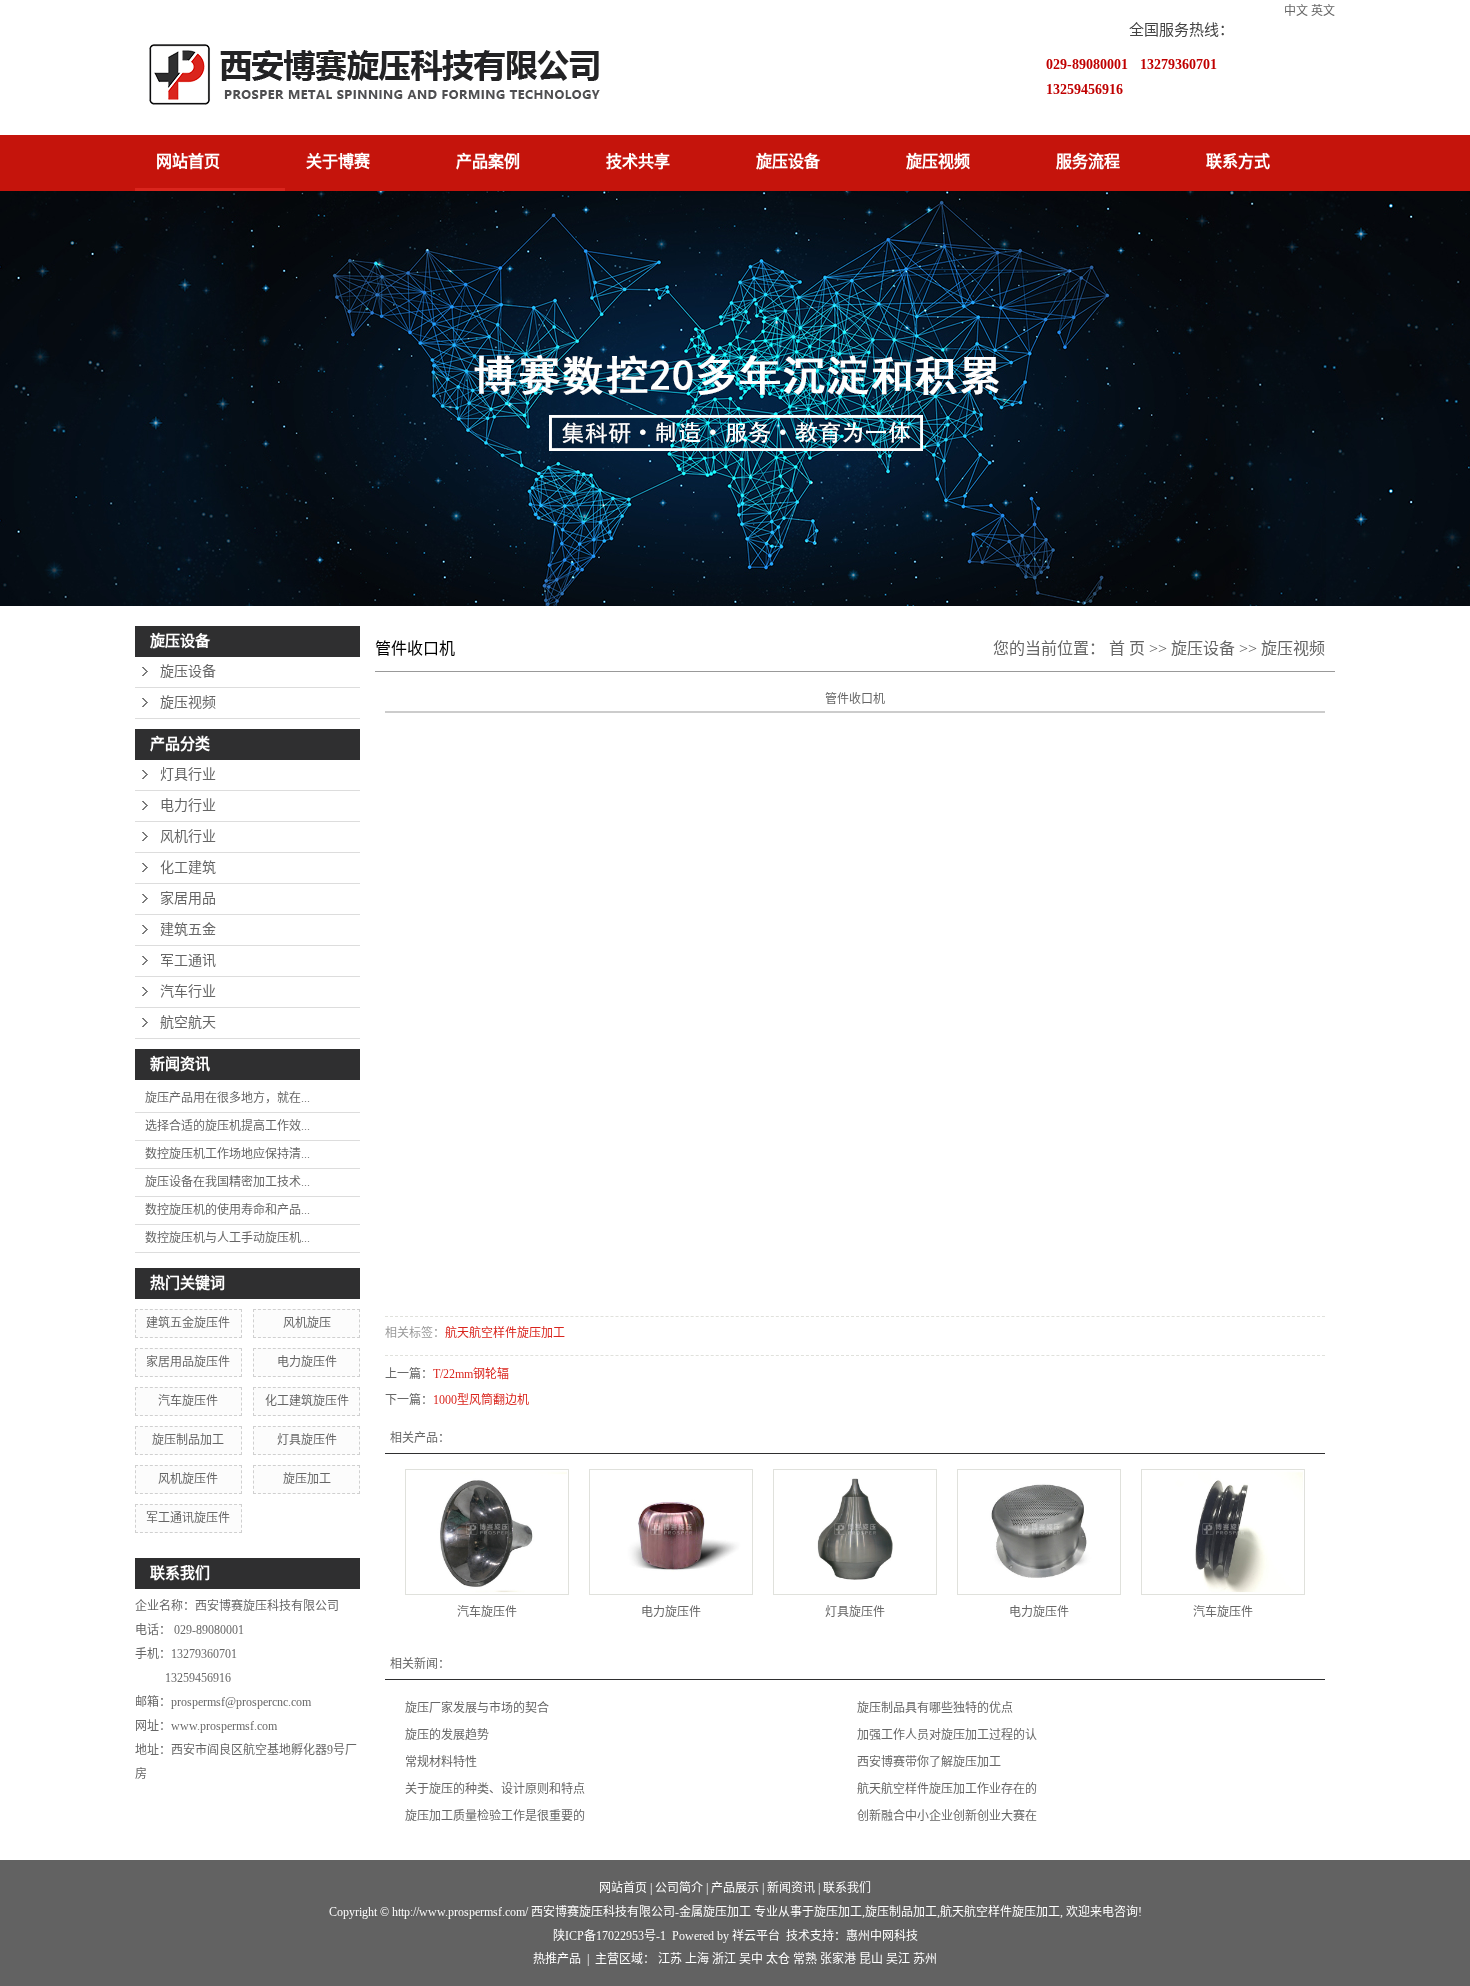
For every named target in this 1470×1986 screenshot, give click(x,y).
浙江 (724, 1959)
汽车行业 (188, 991)
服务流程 (1088, 161)
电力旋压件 (307, 1362)
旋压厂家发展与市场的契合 (477, 1708)
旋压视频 (938, 161)
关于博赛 (338, 161)
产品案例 (488, 161)
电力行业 (188, 805)
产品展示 (735, 1888)
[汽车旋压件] (487, 1532)
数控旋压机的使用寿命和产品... (227, 1210)
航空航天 (188, 1022)
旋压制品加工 (188, 1440)
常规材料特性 (441, 1762)
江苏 (670, 1959)
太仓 (778, 1959)
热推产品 (557, 1959)
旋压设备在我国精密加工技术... (227, 1182)
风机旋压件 (188, 1479)
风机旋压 (307, 1323)
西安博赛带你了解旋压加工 (929, 1762)
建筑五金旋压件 (188, 1323)
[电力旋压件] (671, 1532)
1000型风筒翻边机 (481, 1400)
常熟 (805, 1959)
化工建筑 (188, 867)
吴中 (751, 1959)
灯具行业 (188, 774)
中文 (1296, 11)
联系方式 (1238, 161)
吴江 (898, 1959)
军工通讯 (188, 960)
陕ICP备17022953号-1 (609, 1936)
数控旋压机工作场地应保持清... (227, 1154)
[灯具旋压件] (855, 1532)
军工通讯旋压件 (188, 1518)
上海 (697, 1959)
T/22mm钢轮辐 (471, 1374)
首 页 (1127, 648)
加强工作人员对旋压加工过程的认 (947, 1735)
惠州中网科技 (882, 1936)
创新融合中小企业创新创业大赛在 (947, 1816)
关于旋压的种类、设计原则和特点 (495, 1789)
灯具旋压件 (307, 1440)
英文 (1323, 11)
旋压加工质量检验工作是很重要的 (495, 1816)
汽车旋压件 (188, 1401)
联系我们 (847, 1888)
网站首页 (188, 161)
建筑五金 (188, 929)
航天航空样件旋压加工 (505, 1333)
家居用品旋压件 (188, 1362)
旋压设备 (788, 161)
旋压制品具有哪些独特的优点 (935, 1708)
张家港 (838, 1959)
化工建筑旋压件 (307, 1401)
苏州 (925, 1959)
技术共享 (638, 161)
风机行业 (188, 836)
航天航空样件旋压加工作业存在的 (947, 1789)
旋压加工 (307, 1479)
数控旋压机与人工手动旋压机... (227, 1238)
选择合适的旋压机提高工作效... (227, 1126)
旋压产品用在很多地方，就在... (227, 1098)
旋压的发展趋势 (447, 1735)
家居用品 (188, 898)
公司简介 (679, 1888)
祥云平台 (756, 1936)
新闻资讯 (791, 1888)
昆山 (871, 1959)
